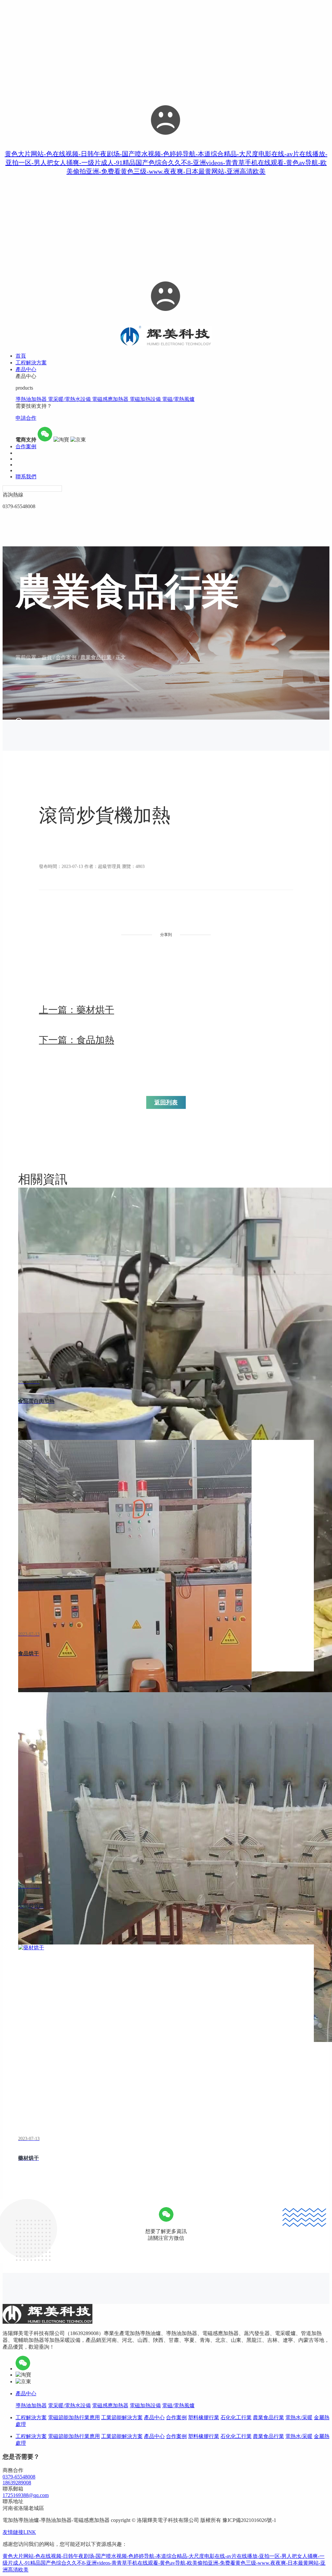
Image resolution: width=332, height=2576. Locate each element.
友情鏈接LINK (19, 2532)
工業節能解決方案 (122, 2417)
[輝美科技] (166, 344)
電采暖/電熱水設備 (70, 399)
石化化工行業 (236, 2417)
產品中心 (26, 2394)
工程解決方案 (31, 2417)
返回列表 (166, 1102)
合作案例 (66, 657)
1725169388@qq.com (26, 2495)
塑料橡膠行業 (204, 2417)
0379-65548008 (19, 2477)
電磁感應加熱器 (111, 399)
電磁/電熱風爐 (178, 399)
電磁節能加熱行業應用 (74, 2417)
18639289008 (17, 2483)
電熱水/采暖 (299, 2417)
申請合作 (26, 418)
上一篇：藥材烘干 (77, 1010)
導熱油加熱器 (32, 399)
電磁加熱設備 (146, 399)
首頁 (47, 657)
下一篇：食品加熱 (77, 1040)
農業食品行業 (96, 657)
